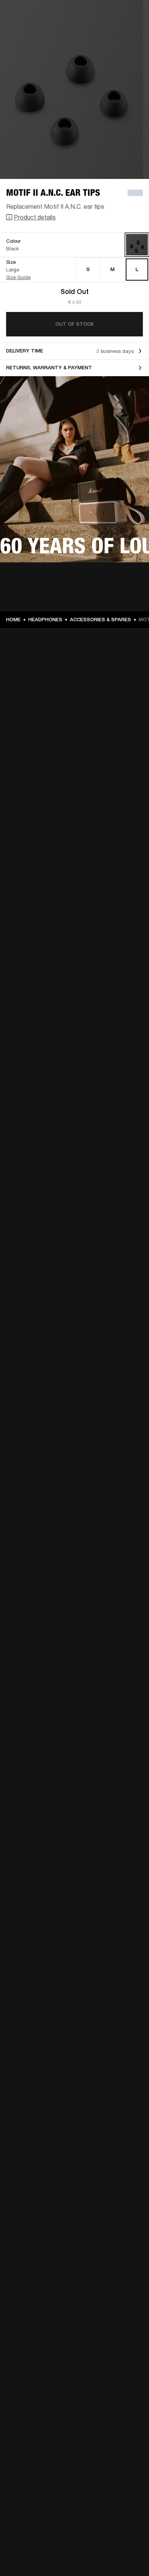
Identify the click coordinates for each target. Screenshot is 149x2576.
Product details (35, 217)
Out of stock (74, 324)
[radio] (88, 270)
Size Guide (18, 277)
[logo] (31, 31)
